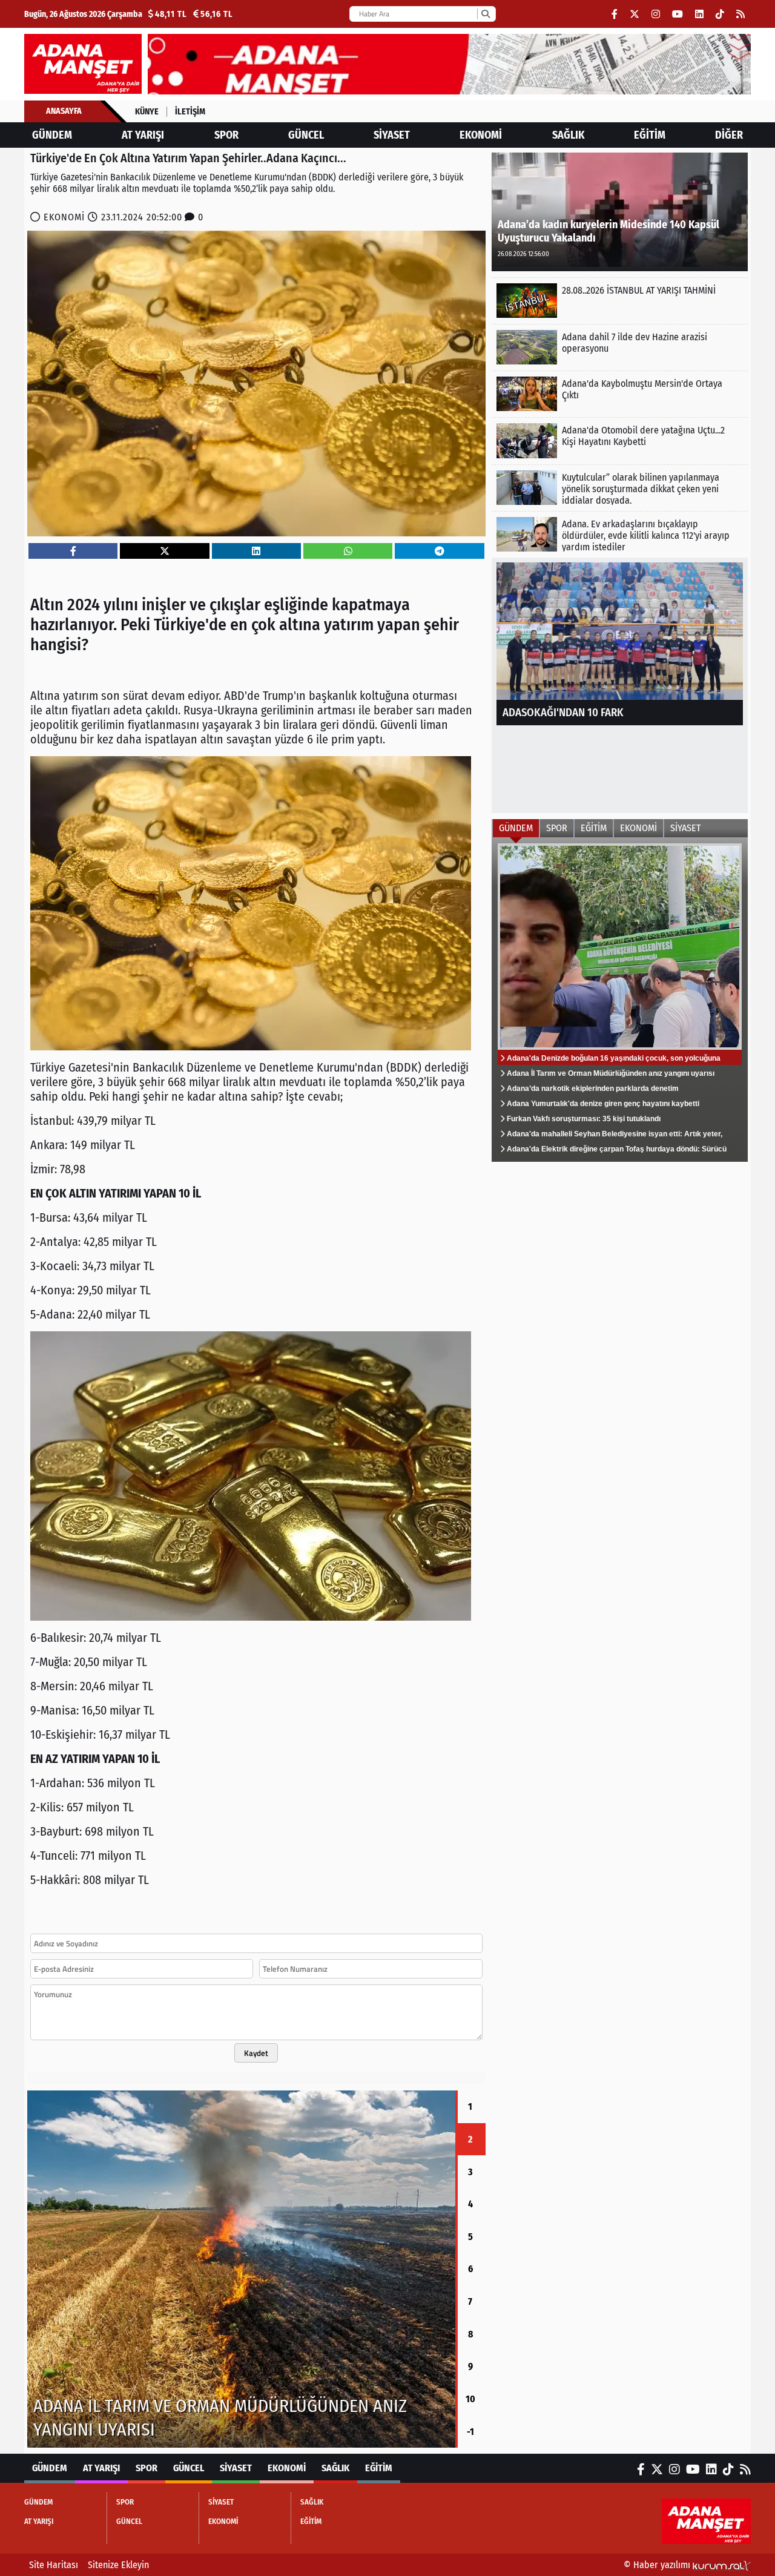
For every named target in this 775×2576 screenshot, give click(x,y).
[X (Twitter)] (635, 14)
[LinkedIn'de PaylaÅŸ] (256, 551)
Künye (147, 112)
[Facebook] (615, 14)
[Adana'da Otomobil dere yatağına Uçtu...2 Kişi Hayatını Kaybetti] (620, 440)
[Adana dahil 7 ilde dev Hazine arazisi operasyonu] (620, 347)
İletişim (190, 112)
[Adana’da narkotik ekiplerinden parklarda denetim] (241, 2269)
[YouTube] (678, 14)
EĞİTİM (650, 135)
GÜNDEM (52, 135)
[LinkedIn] (699, 14)
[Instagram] (656, 14)
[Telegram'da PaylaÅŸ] (440, 551)
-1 (470, 2432)
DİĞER (729, 135)
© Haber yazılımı (658, 2565)
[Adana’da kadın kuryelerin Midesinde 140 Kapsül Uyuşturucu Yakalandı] (620, 211)
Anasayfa (64, 111)
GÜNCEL (306, 135)
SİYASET (392, 135)
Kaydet (256, 2053)
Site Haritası (54, 2565)
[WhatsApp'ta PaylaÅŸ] (348, 551)
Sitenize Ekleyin (118, 2565)
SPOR (226, 135)
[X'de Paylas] (165, 551)
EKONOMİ (481, 135)
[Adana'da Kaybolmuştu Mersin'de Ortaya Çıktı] (620, 394)
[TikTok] (720, 14)
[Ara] (485, 14)
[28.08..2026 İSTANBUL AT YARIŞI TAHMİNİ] (620, 301)
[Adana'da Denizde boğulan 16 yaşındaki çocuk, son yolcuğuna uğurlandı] (620, 1000)
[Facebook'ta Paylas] (73, 551)
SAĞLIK (568, 135)
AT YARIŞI (143, 135)
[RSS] (740, 14)
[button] (27, 2269)
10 (470, 2399)
